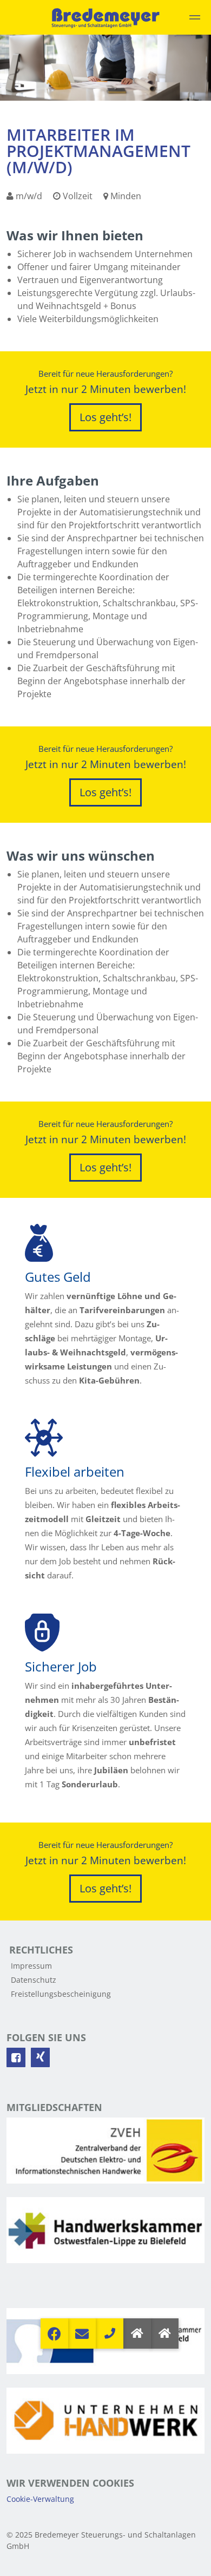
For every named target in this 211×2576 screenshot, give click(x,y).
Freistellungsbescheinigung (61, 1994)
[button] (165, 2334)
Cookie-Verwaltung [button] (40, 2499)
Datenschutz (34, 1980)
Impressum (31, 1966)
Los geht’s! (105, 417)
